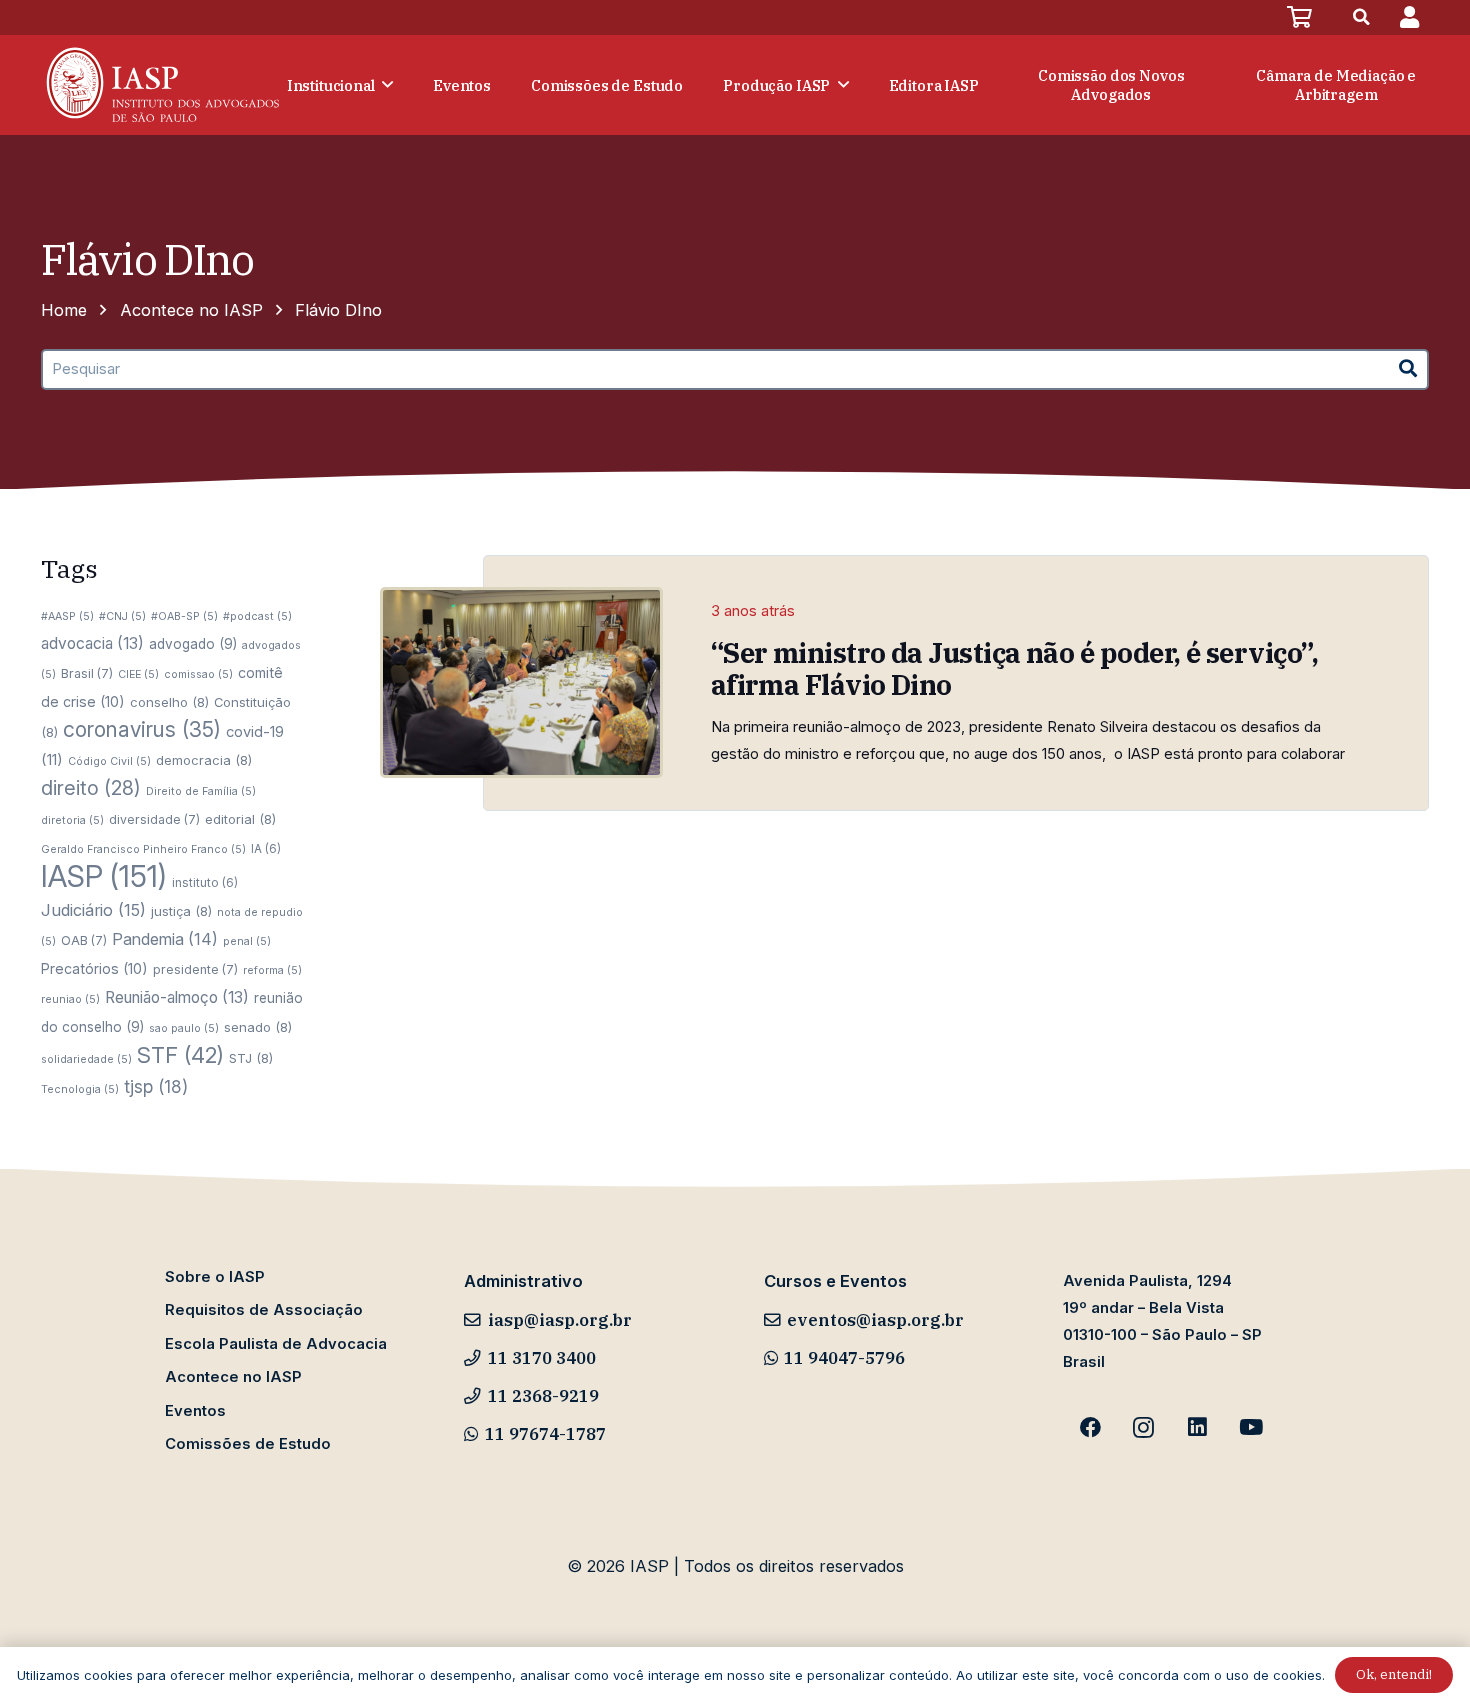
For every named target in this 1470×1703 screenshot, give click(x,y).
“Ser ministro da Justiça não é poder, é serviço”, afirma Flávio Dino (1017, 669)
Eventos (195, 1411)
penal (247, 941)
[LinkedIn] (1198, 1428)
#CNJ (122, 616)
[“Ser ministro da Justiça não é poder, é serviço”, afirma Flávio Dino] (521, 682)
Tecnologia (80, 1089)
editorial (240, 819)
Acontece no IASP (233, 1377)
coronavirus (142, 729)
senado (258, 1027)
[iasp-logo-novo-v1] (160, 85)
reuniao (70, 999)
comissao (198, 674)
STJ (251, 1058)
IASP (104, 876)
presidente (195, 969)
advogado (193, 644)
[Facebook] (1090, 1428)
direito (91, 788)
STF (180, 1055)
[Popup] (1409, 17)
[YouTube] (1251, 1428)
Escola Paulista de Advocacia (276, 1344)
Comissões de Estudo (248, 1444)
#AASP (67, 616)
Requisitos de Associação (264, 1310)
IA (266, 849)
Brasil (87, 673)
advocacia (92, 643)
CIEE (138, 674)
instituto (205, 883)
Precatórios (94, 968)
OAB (84, 940)
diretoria (72, 820)
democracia (204, 760)
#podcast (257, 616)
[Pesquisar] (1408, 369)
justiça (181, 911)
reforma (272, 970)
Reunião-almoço (177, 997)
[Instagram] (1144, 1428)
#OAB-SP (184, 616)
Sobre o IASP (215, 1277)
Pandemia (165, 939)
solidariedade (86, 1059)
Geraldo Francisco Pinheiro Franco (143, 849)
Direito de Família (201, 791)
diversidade (154, 819)
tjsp (156, 1086)
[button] (1362, 17)
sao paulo (184, 1028)
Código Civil (109, 761)
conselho (169, 702)
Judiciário (93, 910)
